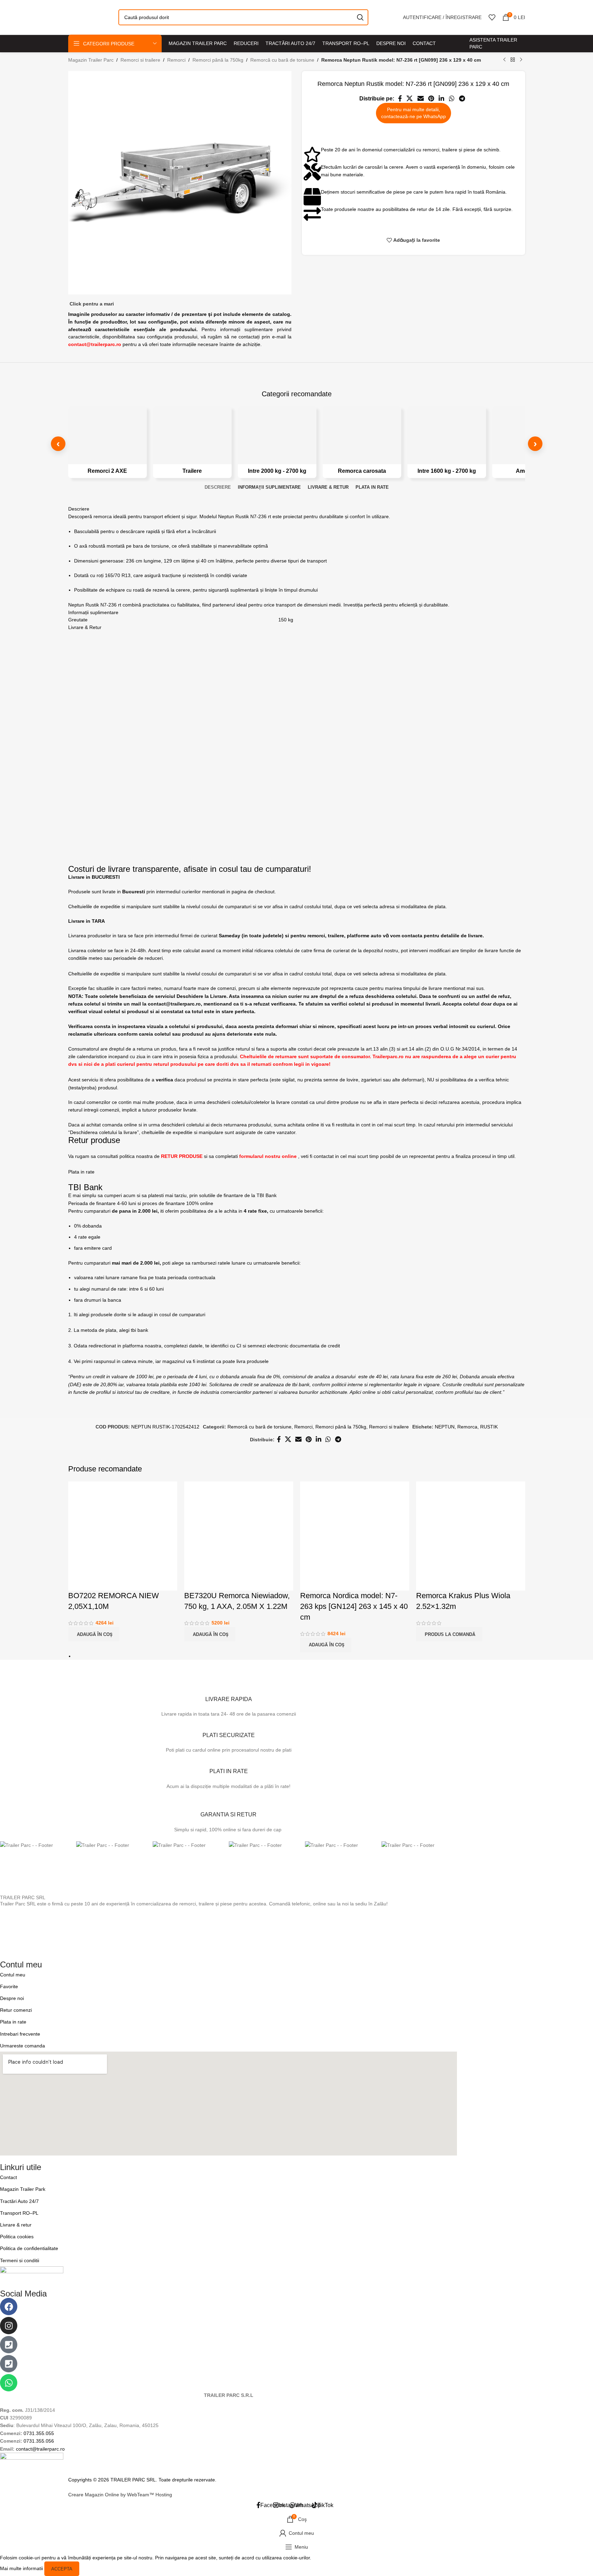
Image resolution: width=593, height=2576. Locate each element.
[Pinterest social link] (431, 99)
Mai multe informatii (22, 2568)
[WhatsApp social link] (452, 99)
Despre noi (12, 1998)
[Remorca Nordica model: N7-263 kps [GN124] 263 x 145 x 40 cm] (355, 1536)
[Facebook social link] (400, 99)
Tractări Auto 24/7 (19, 2201)
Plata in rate (13, 2022)
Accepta (62, 2569)
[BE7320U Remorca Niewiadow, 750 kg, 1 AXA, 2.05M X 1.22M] (239, 1536)
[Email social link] (420, 99)
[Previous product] (504, 60)
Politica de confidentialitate (29, 2248)
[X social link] (410, 99)
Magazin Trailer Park (23, 2189)
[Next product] (521, 60)
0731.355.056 (39, 2441)
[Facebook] (9, 2307)
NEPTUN (445, 1427)
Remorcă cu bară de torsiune (282, 60)
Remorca (467, 1427)
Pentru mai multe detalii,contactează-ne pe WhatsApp (414, 113)
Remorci (176, 60)
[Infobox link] (228, 1696)
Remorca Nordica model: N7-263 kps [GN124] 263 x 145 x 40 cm (354, 1606)
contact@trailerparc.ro (40, 2449)
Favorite (9, 1986)
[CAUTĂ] (360, 17)
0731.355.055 (39, 2433)
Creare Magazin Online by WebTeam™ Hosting (120, 2495)
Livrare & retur (16, 2225)
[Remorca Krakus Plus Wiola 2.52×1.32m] (471, 1536)
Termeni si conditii (20, 2260)
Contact (8, 2177)
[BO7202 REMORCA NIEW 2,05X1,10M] (123, 1536)
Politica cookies (17, 2237)
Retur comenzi (16, 2010)
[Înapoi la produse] (513, 60)
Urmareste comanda (23, 2046)
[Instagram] (9, 2326)
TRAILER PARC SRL (23, 1897)
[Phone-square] (9, 2345)
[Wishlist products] (492, 17)
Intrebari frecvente (20, 2034)
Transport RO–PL (19, 2213)
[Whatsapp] (9, 2383)
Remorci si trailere (140, 60)
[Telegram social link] (462, 99)
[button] (94, 1634)
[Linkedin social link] (442, 99)
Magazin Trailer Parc (91, 60)
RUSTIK (489, 1427)
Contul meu (13, 1975)
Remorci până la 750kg (218, 60)
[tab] (218, 487)
